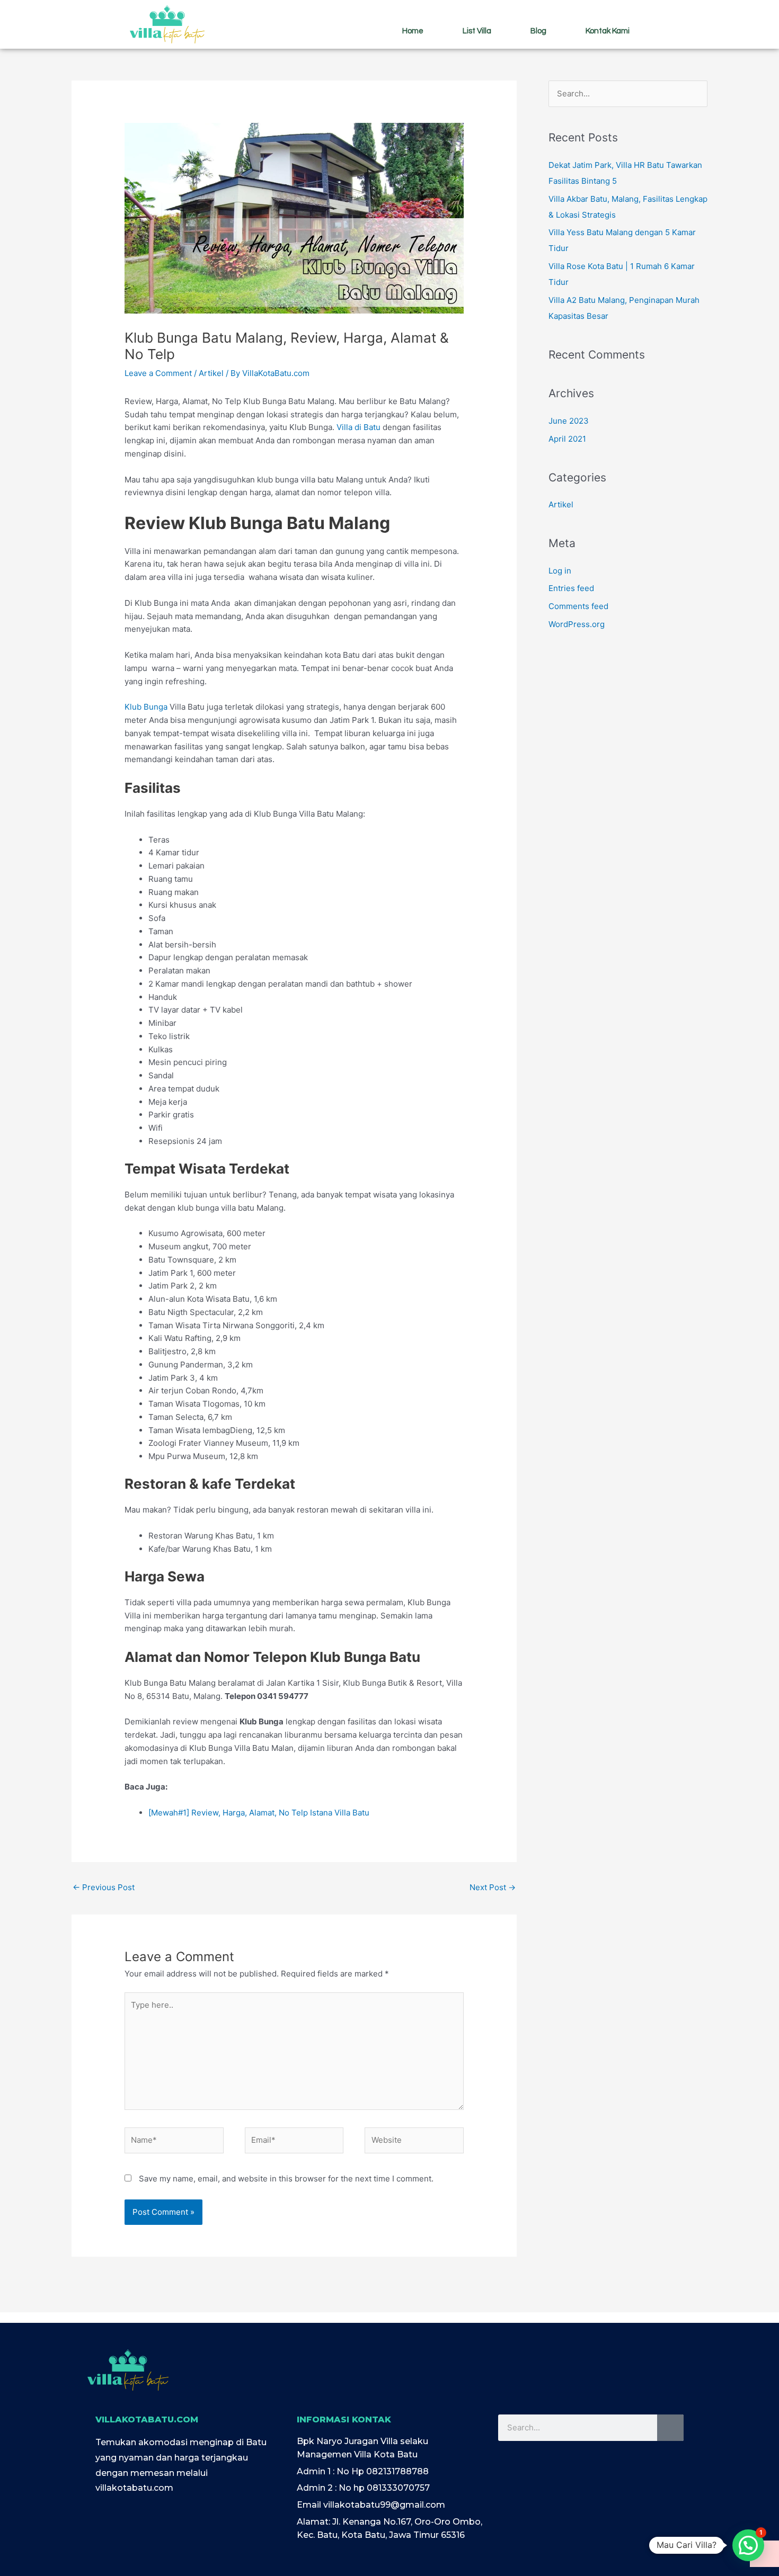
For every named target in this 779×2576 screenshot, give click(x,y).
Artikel (211, 373)
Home (413, 31)
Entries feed (571, 588)
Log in (560, 571)
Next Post (493, 1887)
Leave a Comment (158, 373)
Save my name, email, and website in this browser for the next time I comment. (286, 2179)
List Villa (477, 31)
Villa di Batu (358, 427)
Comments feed (578, 606)
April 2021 (567, 439)
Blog (538, 31)
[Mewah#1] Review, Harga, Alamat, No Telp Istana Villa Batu (259, 1813)
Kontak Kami (608, 31)
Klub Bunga (146, 707)
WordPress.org (577, 624)
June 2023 (569, 421)
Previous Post (104, 1887)
